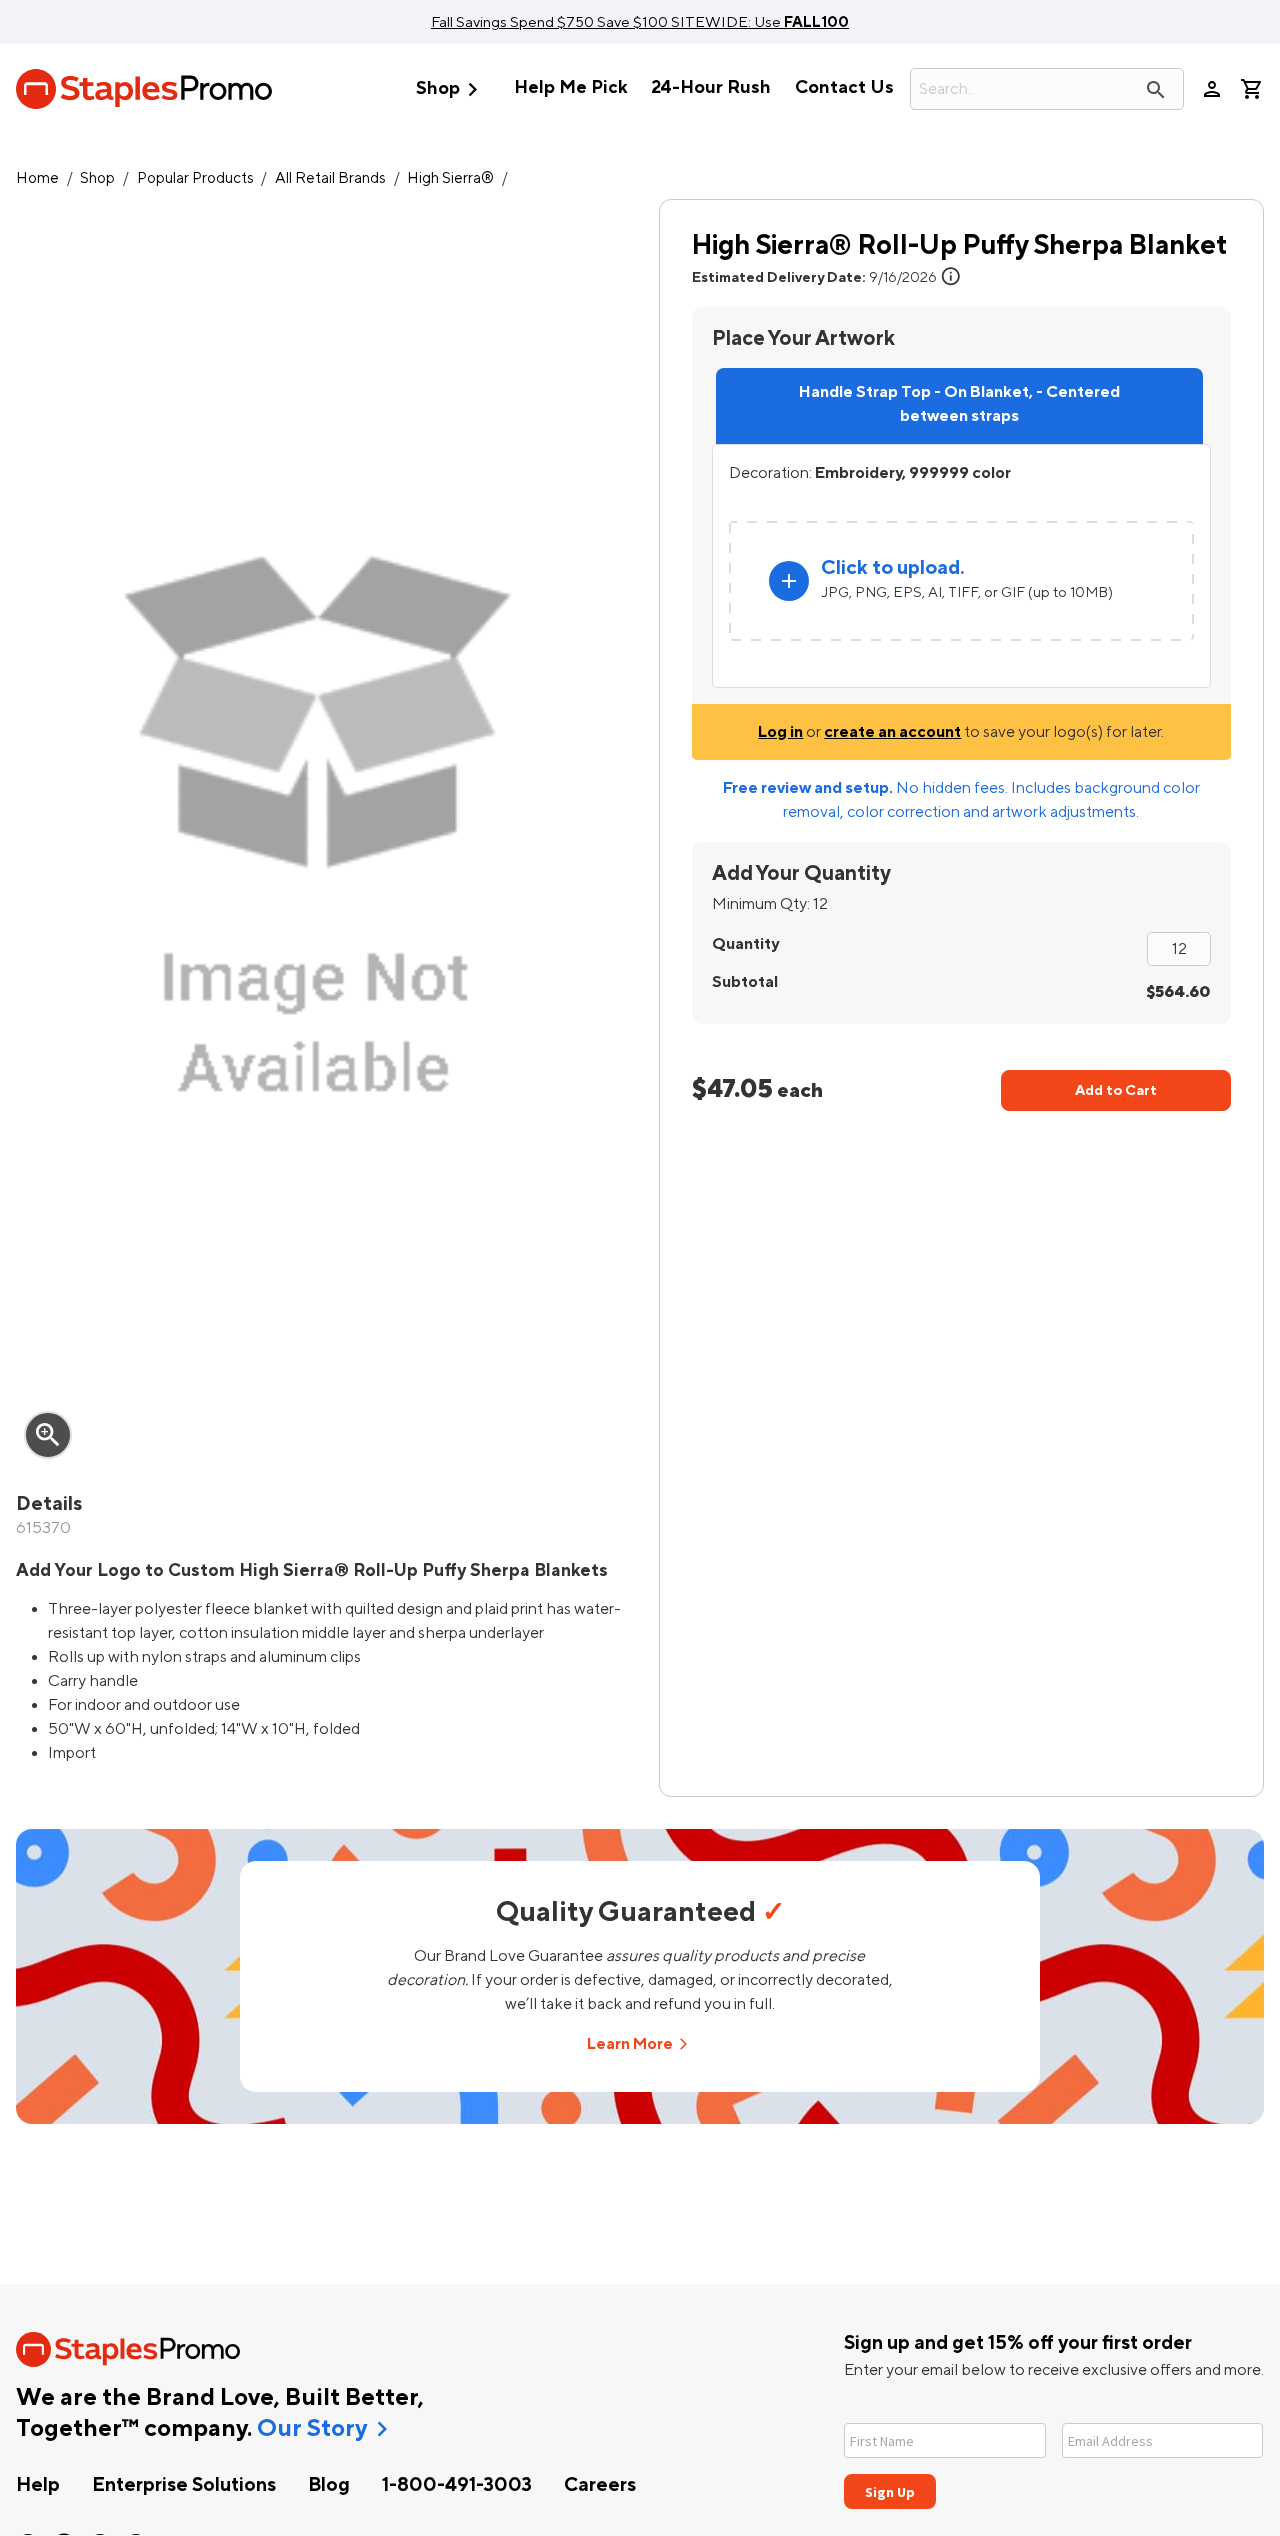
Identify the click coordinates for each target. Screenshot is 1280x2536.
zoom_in (48, 1435)
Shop (451, 89)
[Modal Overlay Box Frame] (1054, 2453)
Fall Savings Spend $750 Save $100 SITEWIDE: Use (640, 22)
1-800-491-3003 (457, 2485)
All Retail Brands (330, 178)
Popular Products (195, 178)
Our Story (312, 2429)
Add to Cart (1116, 1090)
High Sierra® (450, 178)
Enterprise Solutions (184, 2485)
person (1212, 89)
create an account (892, 732)
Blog (329, 2485)
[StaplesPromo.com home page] (144, 89)
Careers (600, 2485)
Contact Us (844, 87)
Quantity (745, 944)
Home (37, 178)
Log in (780, 732)
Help (38, 2485)
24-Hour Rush (711, 87)
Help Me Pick (570, 87)
